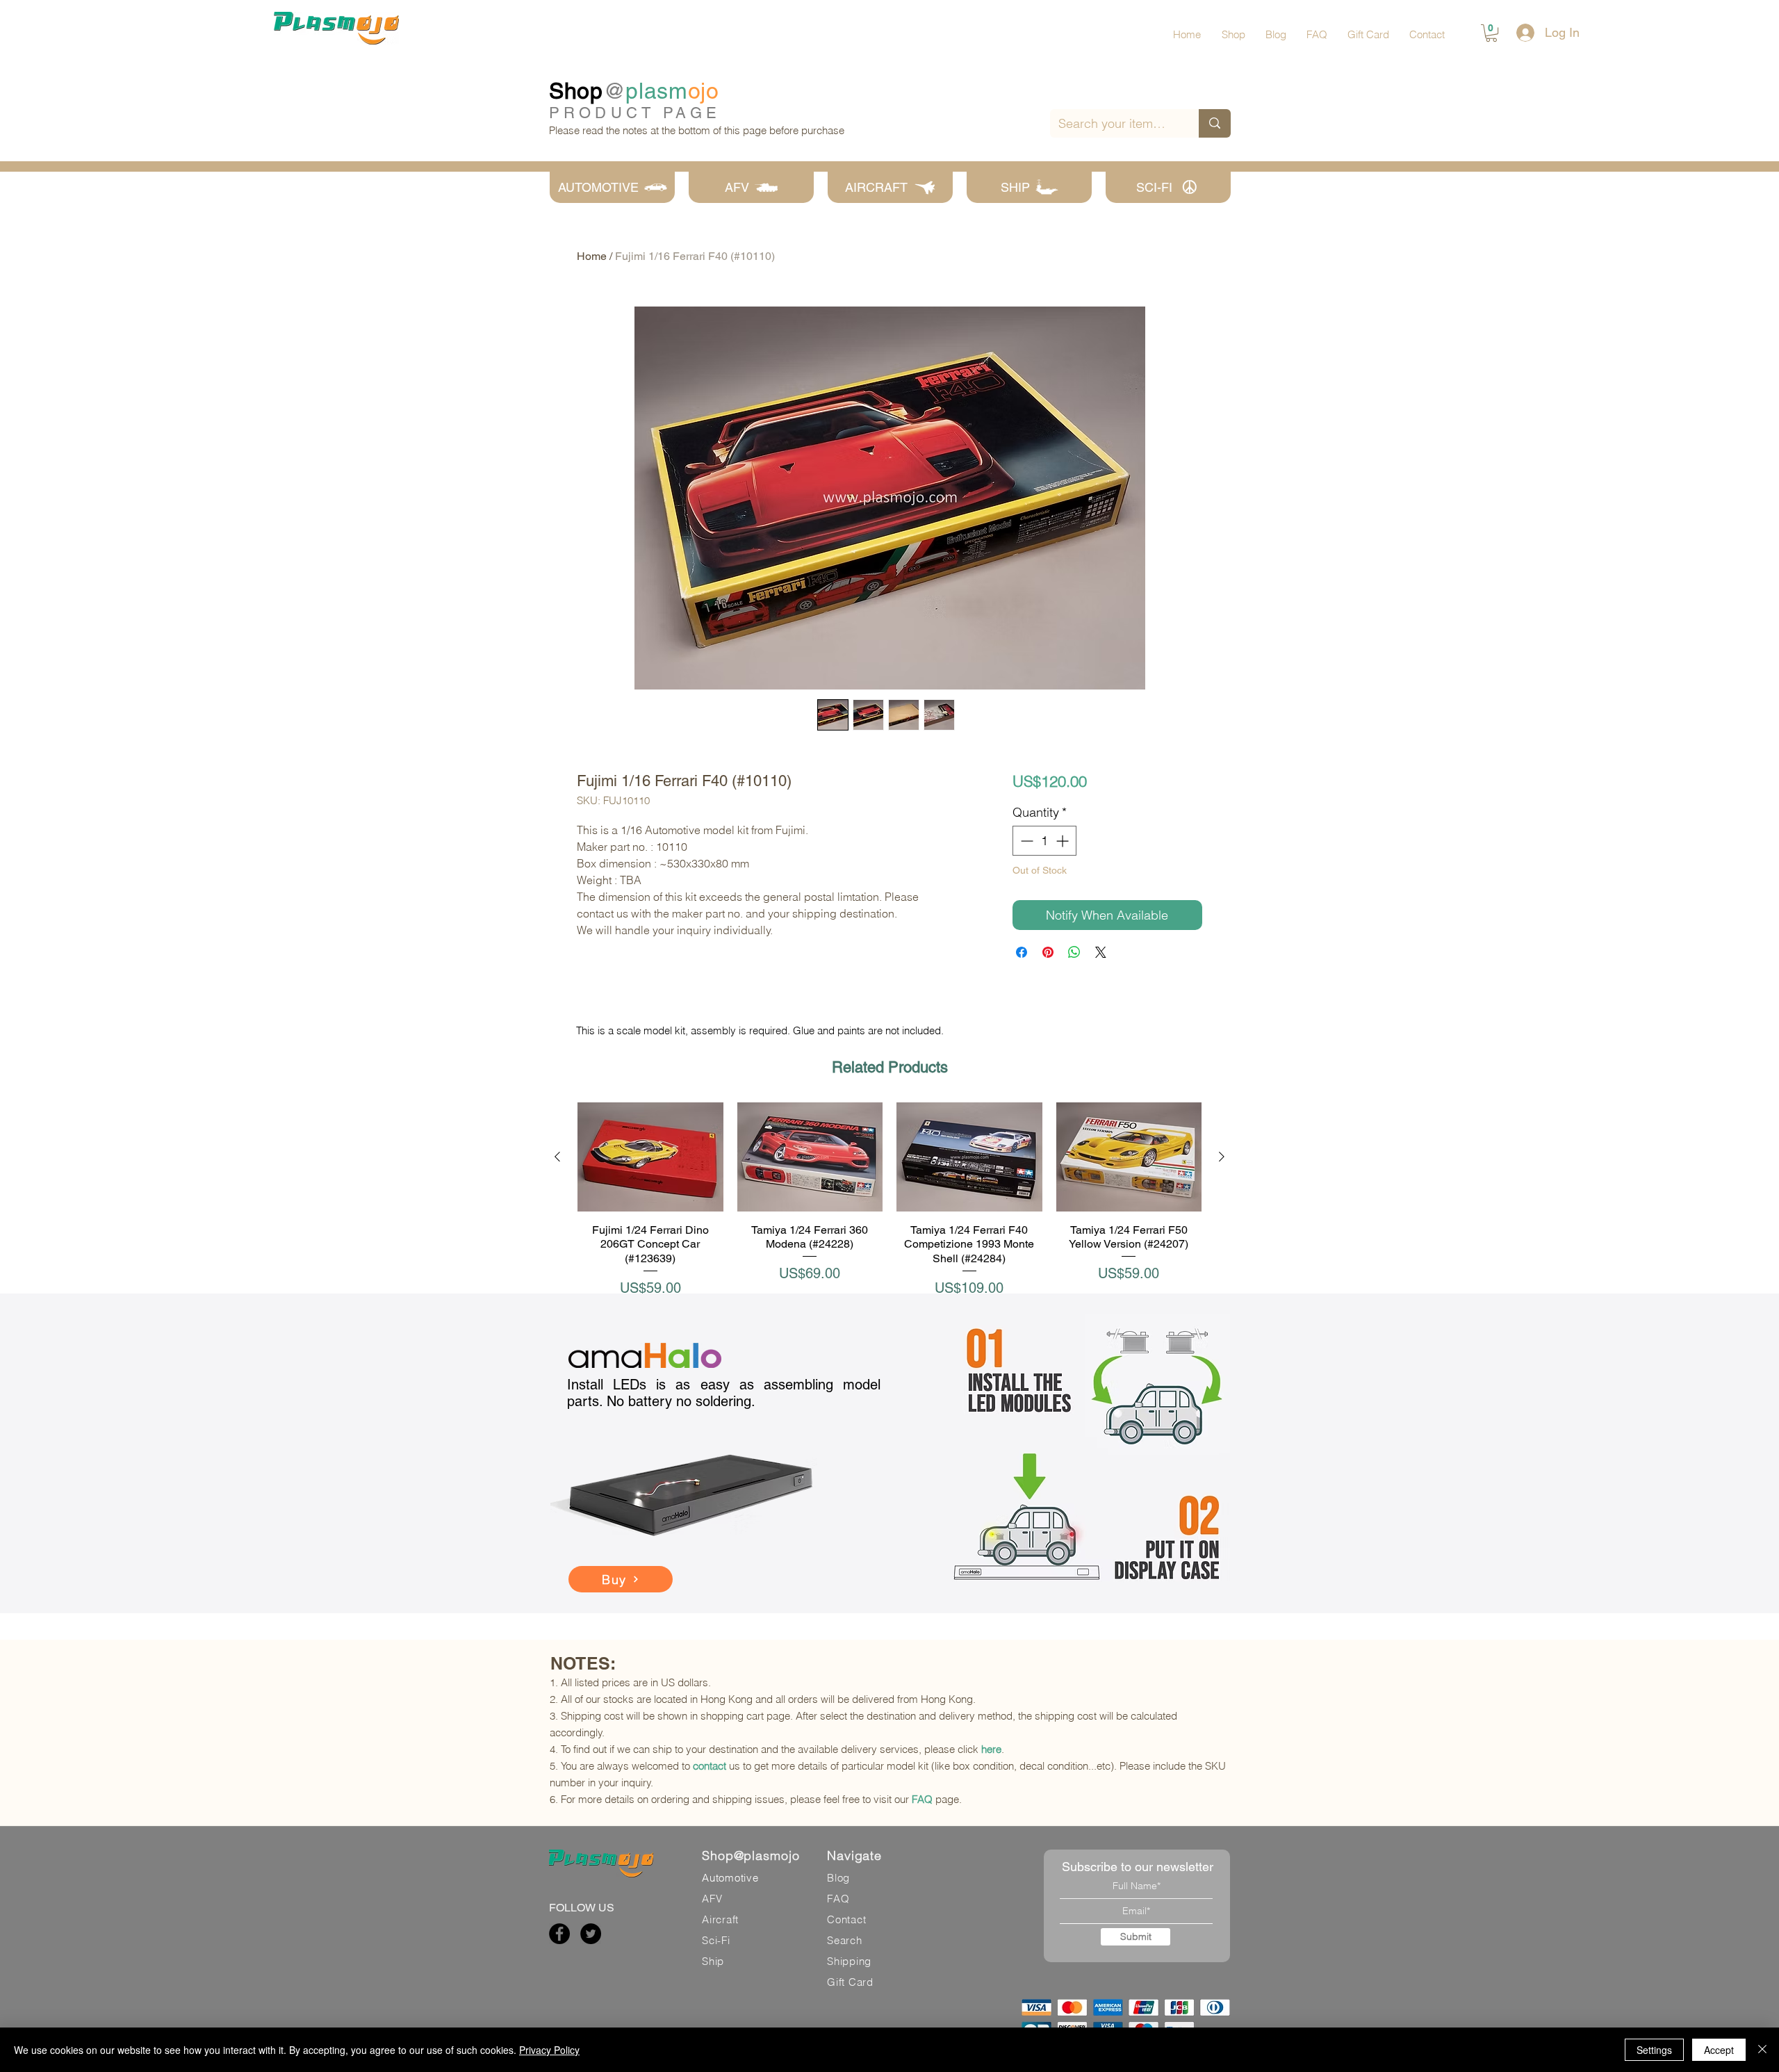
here (991, 1749)
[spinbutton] (1044, 841)
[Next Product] (1222, 1157)
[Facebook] (559, 1934)
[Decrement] (1025, 841)
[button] (1491, 33)
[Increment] (1064, 841)
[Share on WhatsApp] (1074, 952)
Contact (846, 1919)
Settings (1654, 2050)
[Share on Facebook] (1022, 952)
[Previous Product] (557, 1157)
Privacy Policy (549, 2050)
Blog (838, 1878)
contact (710, 1766)
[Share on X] (1101, 952)
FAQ (922, 1799)
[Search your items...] (1215, 123)
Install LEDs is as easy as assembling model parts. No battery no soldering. (724, 1393)
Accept (1719, 2050)
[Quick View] (650, 1157)
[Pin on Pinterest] (1048, 952)
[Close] (1762, 2050)
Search (845, 1940)
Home (592, 256)
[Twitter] (591, 1934)
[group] (889, 1200)
